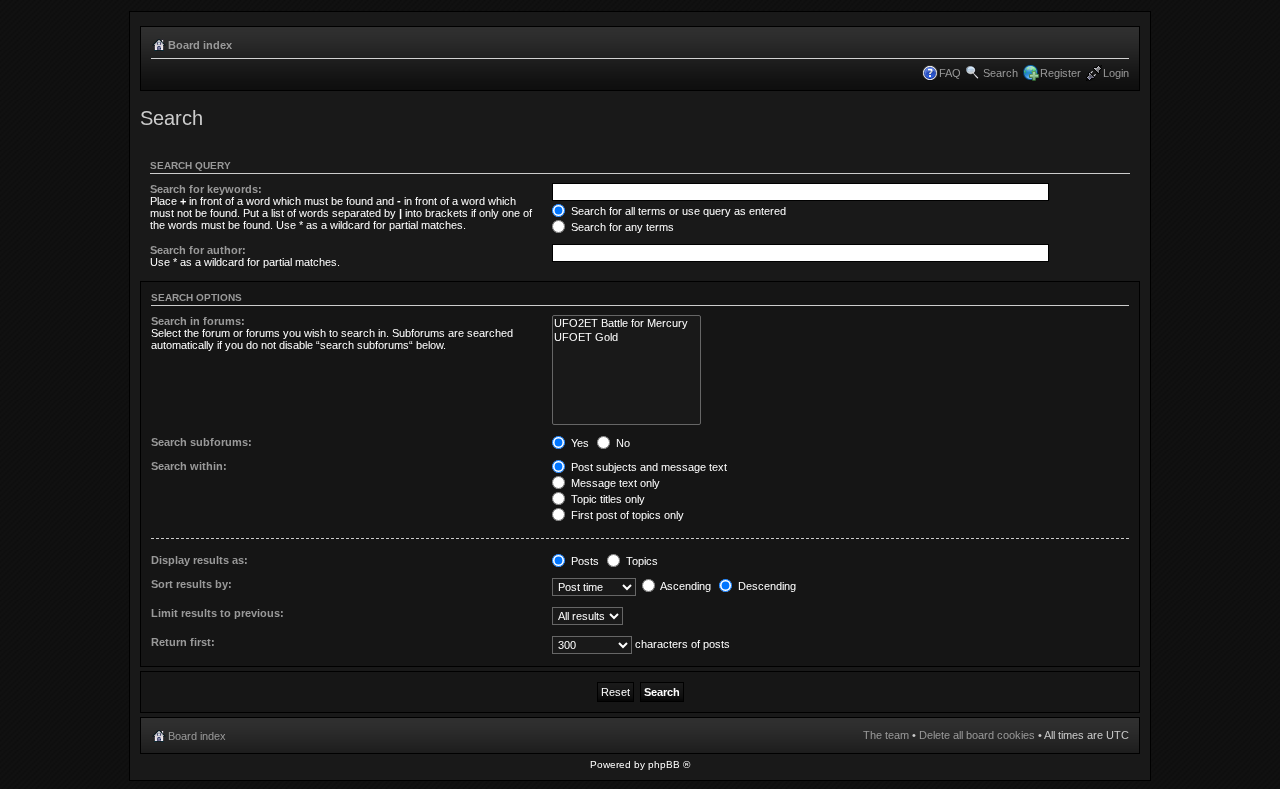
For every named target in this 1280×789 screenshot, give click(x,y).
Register (1060, 73)
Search (1000, 73)
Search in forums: (198, 321)
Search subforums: (201, 442)
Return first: (183, 642)
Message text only (614, 483)
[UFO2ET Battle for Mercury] (626, 323)
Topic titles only (606, 499)
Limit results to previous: (217, 613)
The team (886, 735)
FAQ (950, 73)
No (621, 443)
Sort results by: (191, 584)
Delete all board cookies (977, 735)
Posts (583, 561)
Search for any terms (621, 227)
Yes (578, 443)
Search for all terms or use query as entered (677, 211)
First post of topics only (626, 515)
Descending (765, 586)
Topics (640, 561)
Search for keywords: (206, 189)
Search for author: (198, 250)
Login (1116, 73)
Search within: (189, 466)
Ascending (684, 586)
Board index (200, 45)
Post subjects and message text (647, 467)
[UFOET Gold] (626, 337)
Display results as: (199, 560)
